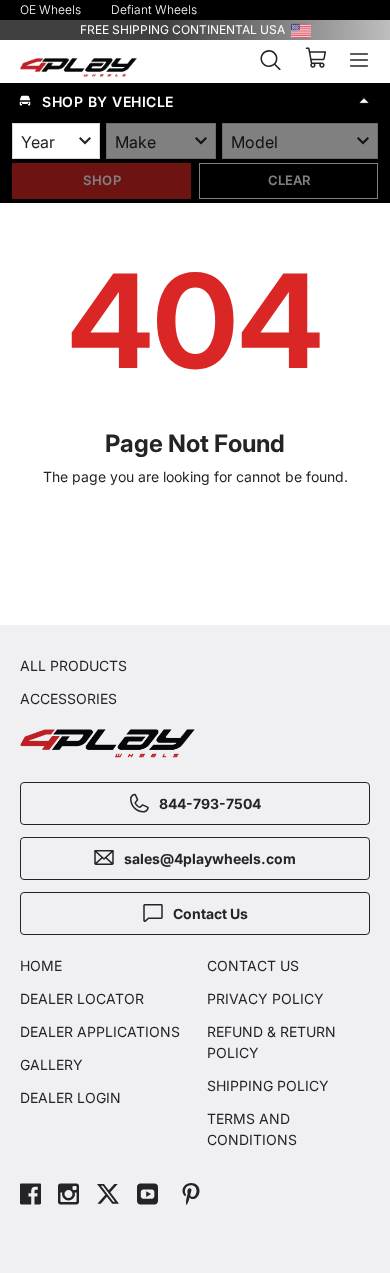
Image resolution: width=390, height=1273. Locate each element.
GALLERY (51, 1064)
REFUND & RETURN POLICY (271, 1042)
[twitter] (108, 1196)
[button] (195, 101)
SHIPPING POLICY (268, 1085)
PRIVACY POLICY (265, 998)
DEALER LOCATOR (82, 998)
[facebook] (30, 1196)
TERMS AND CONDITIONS (252, 1129)
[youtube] (147, 1196)
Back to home (205, 560)
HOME (41, 965)
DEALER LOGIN (70, 1097)
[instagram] (68, 1196)
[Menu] (359, 60)
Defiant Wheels (154, 9)
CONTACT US (253, 965)
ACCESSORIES (68, 698)
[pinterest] (191, 1196)
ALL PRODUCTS (73, 665)
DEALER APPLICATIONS (100, 1031)
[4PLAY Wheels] (78, 67)
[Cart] (315, 60)
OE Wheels (50, 9)
